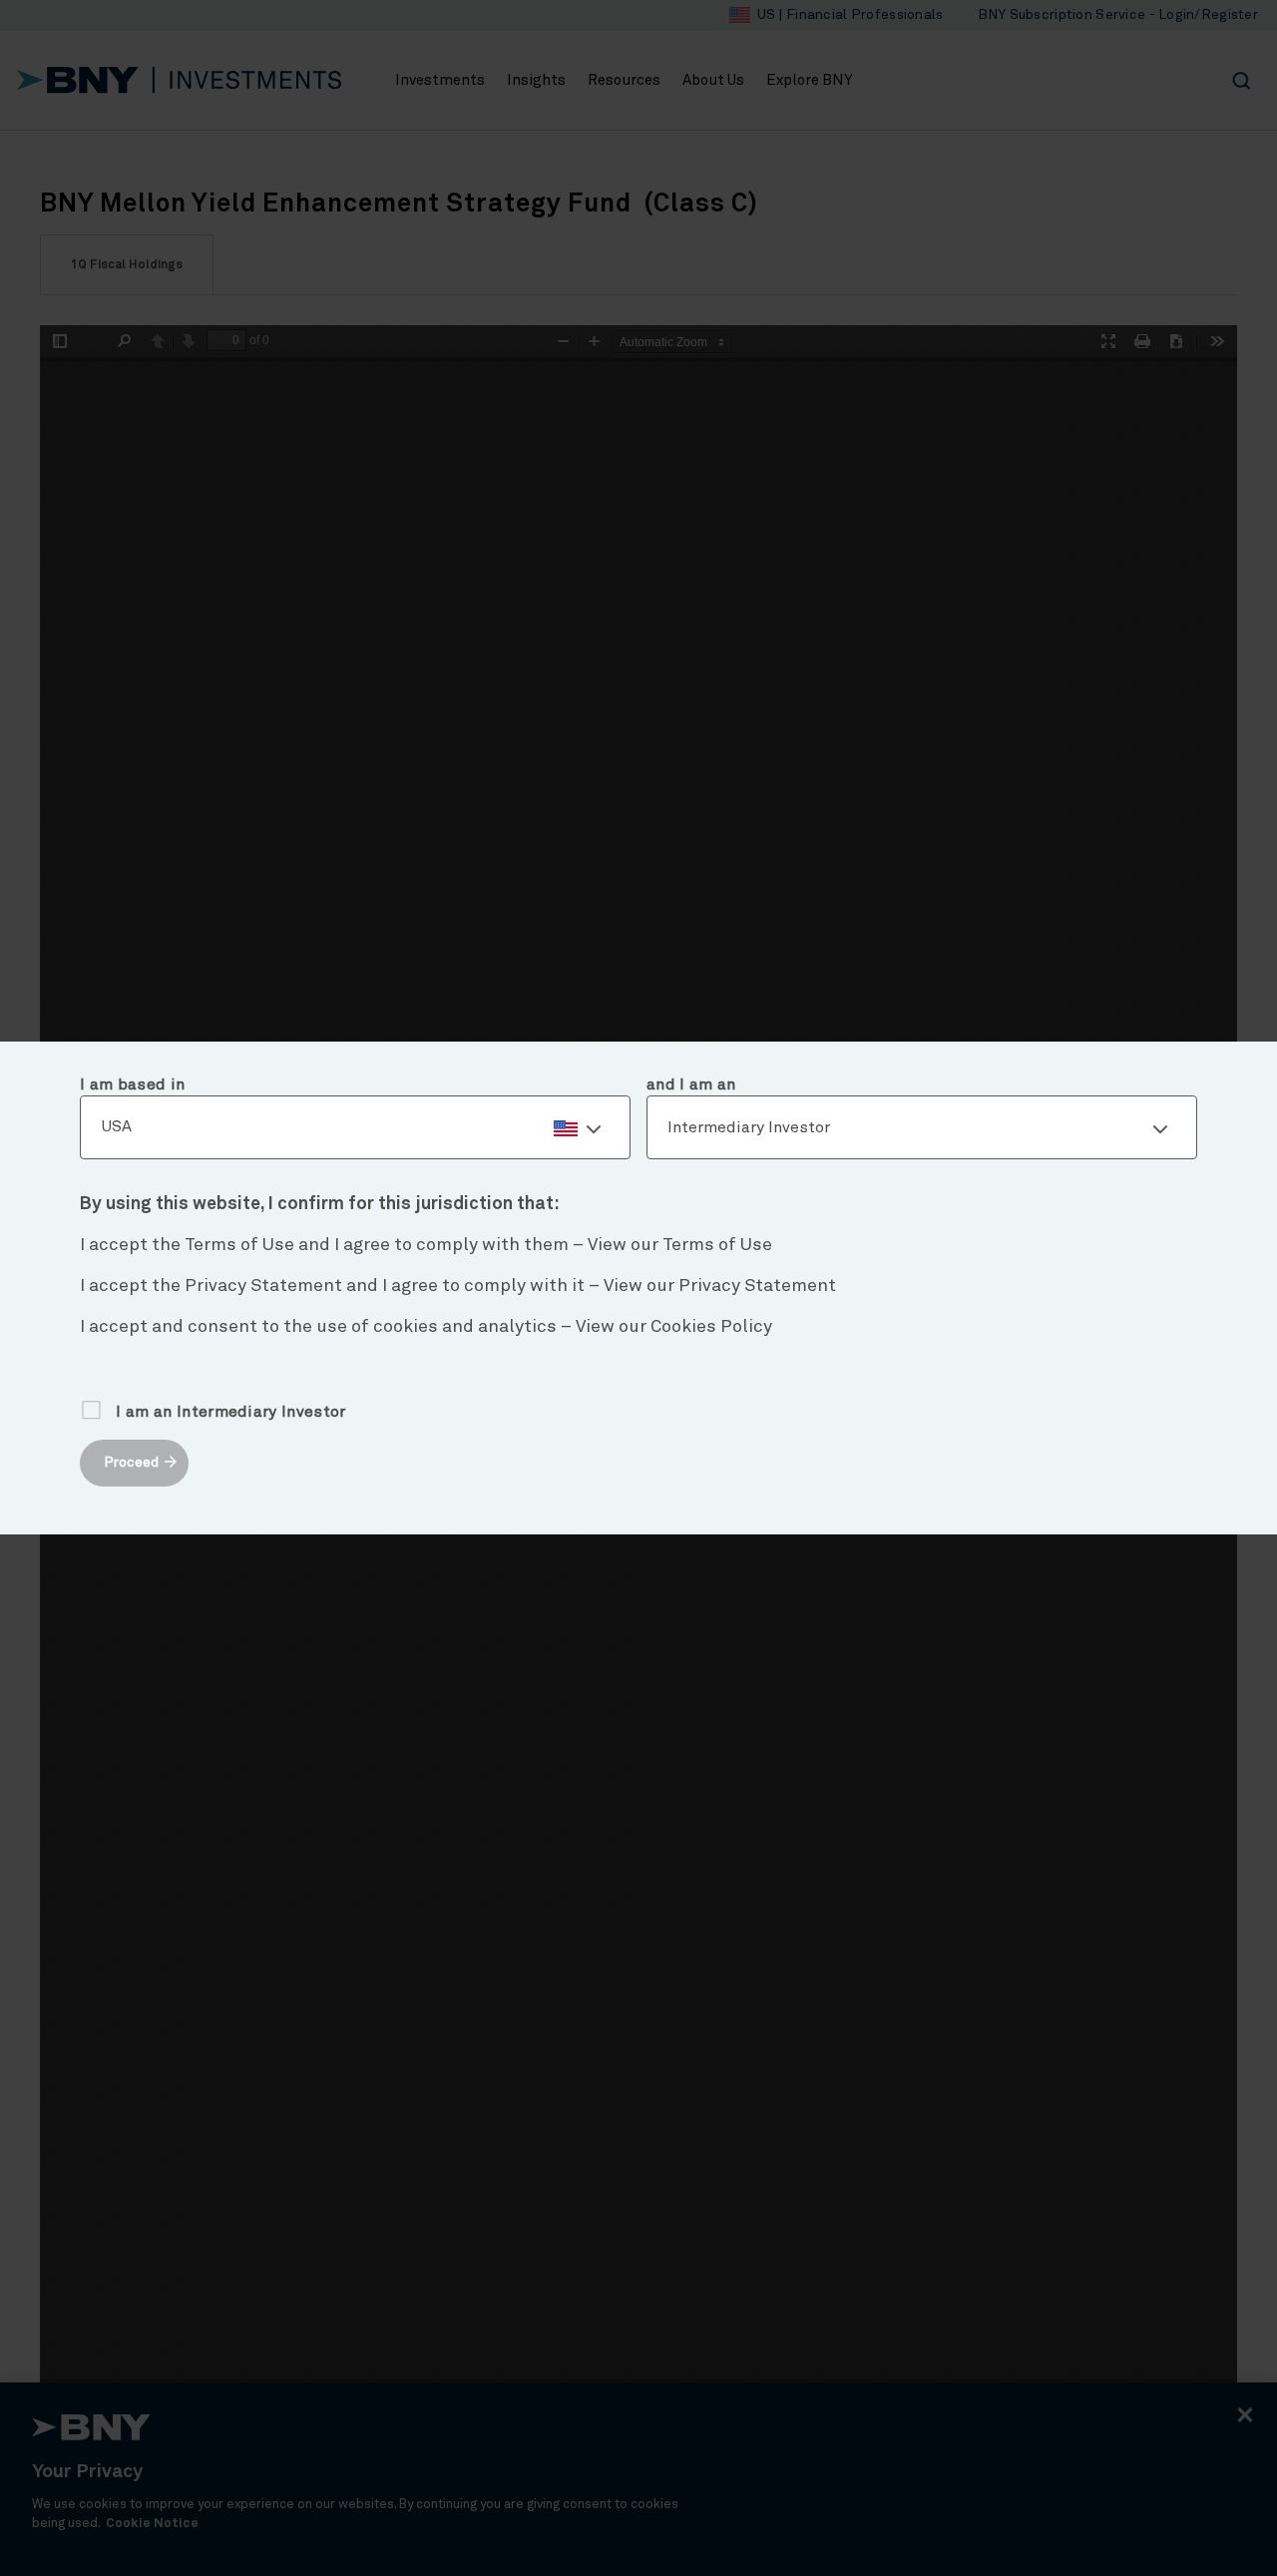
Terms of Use (717, 1245)
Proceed (131, 1463)
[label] (355, 1128)
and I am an (691, 1084)
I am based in (132, 1084)
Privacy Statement (757, 1286)
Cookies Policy (711, 1327)
